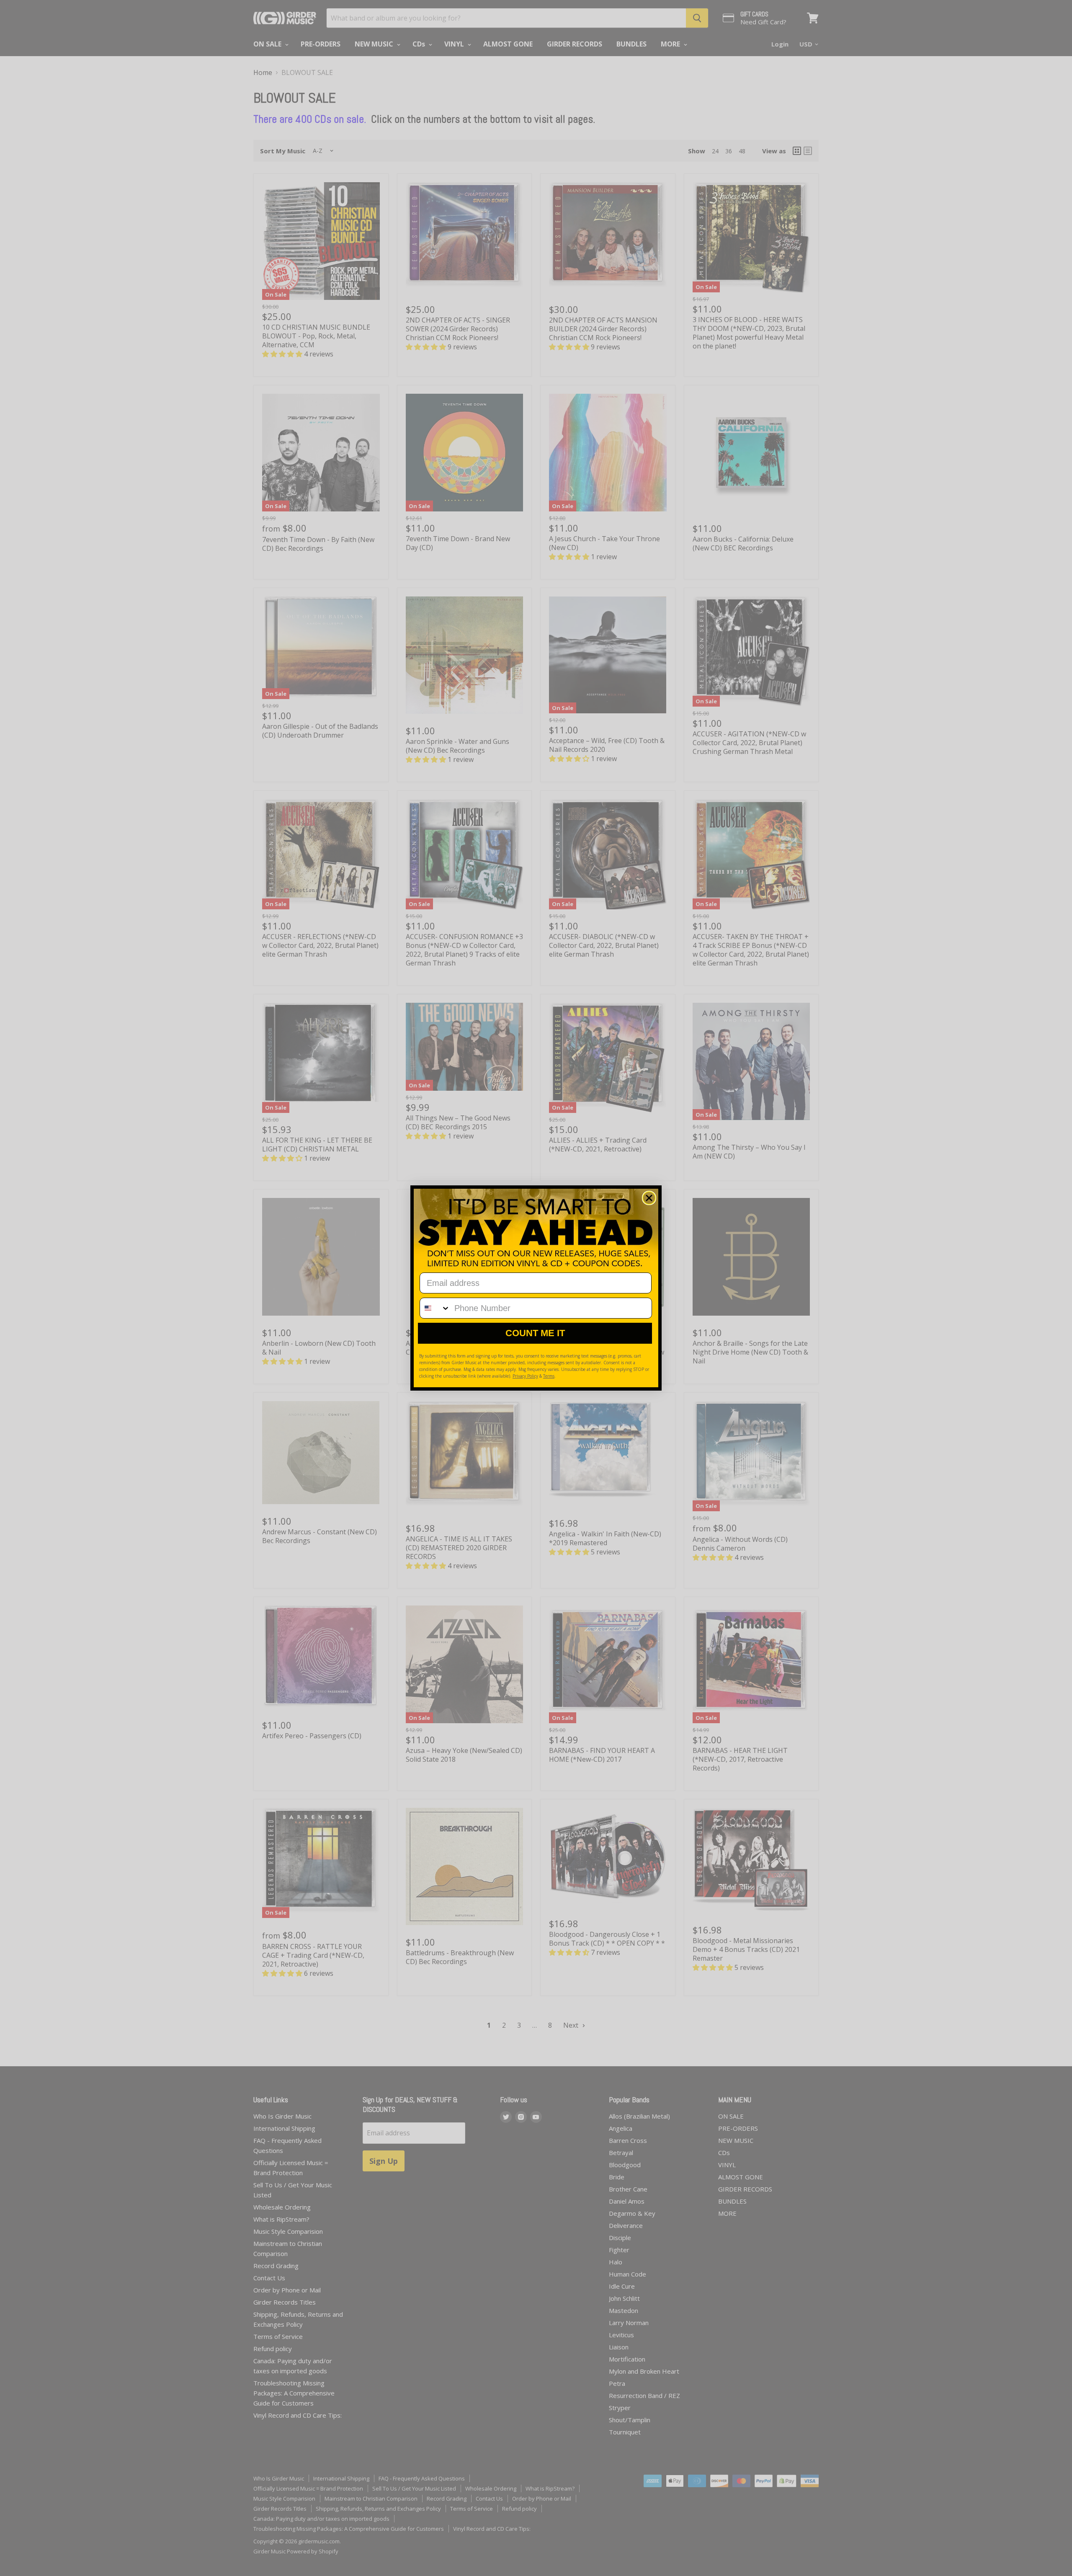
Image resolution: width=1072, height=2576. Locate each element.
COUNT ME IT (535, 1333)
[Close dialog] (649, 1198)
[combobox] (435, 1308)
